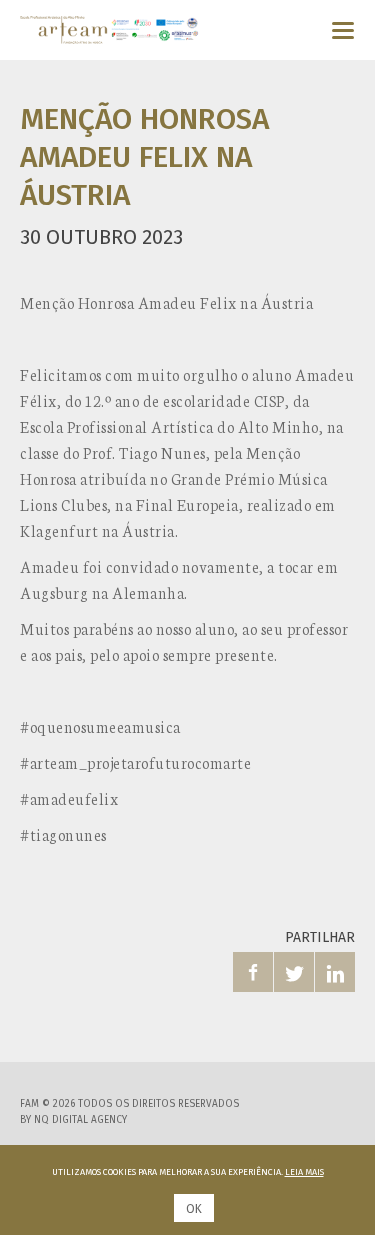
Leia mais (304, 1172)
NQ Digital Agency (80, 1120)
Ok (194, 1209)
